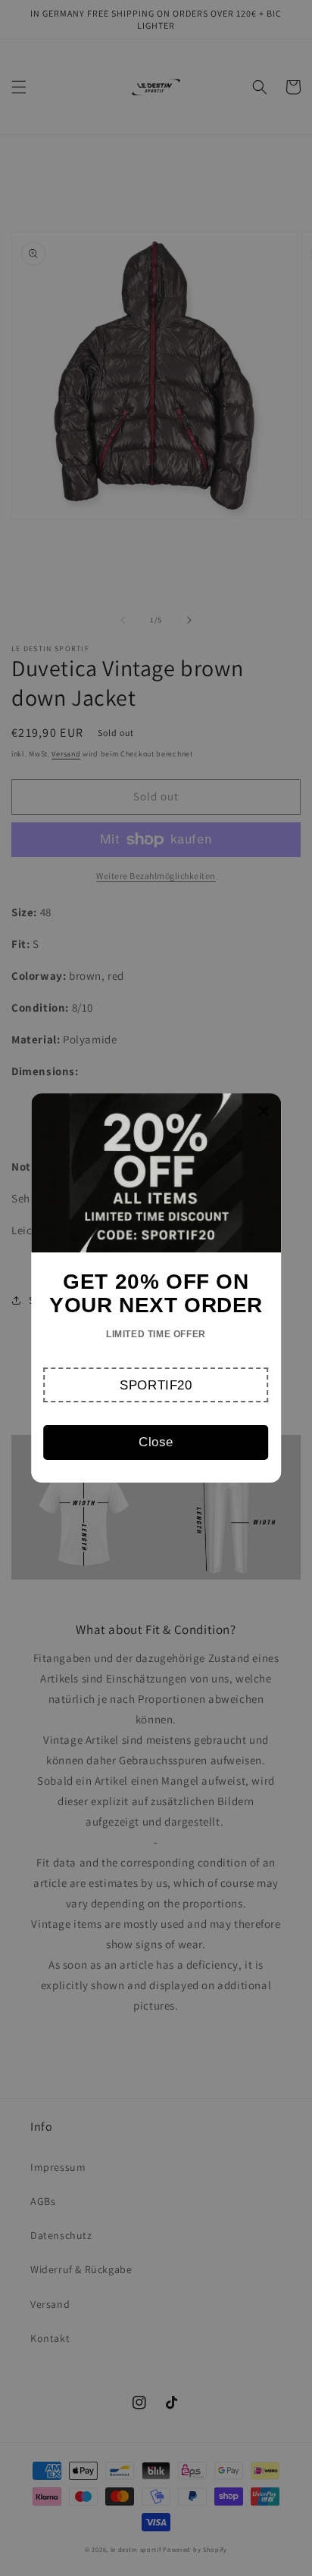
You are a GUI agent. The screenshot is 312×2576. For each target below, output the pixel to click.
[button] (156, 1385)
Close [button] (156, 1442)
